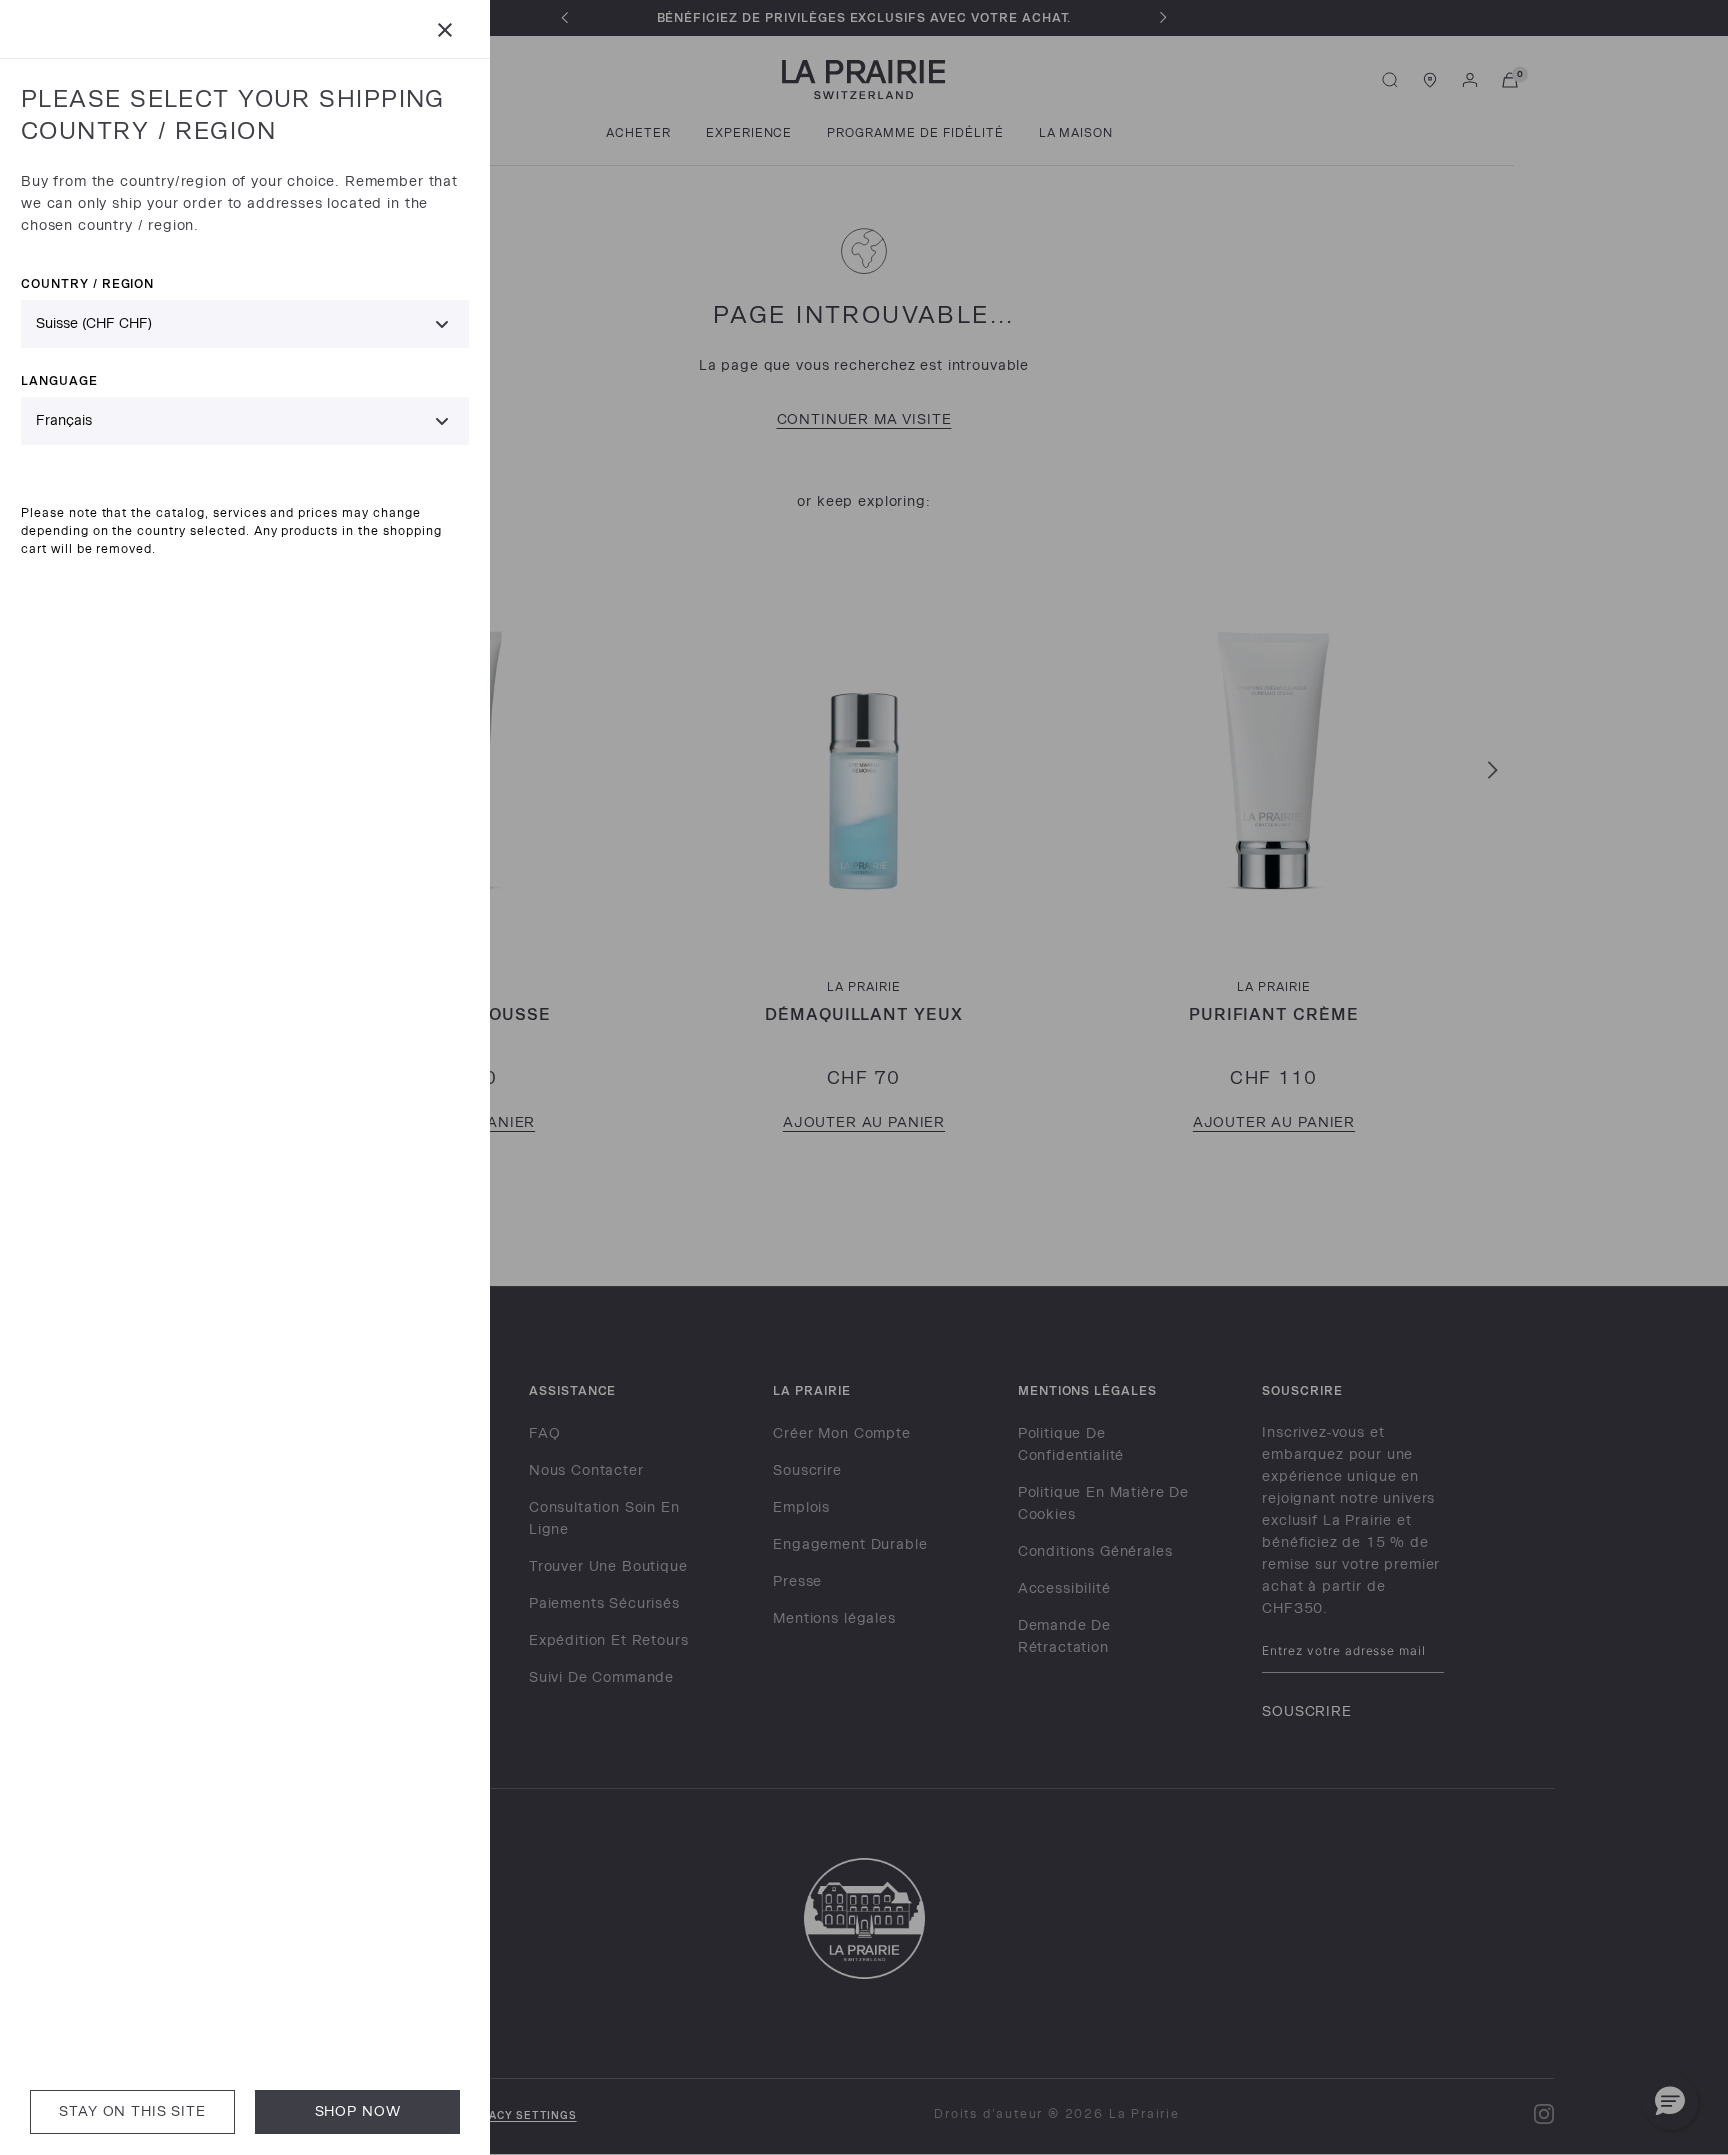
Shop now (358, 2111)
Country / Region (87, 283)
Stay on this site (132, 2111)
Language (59, 380)
